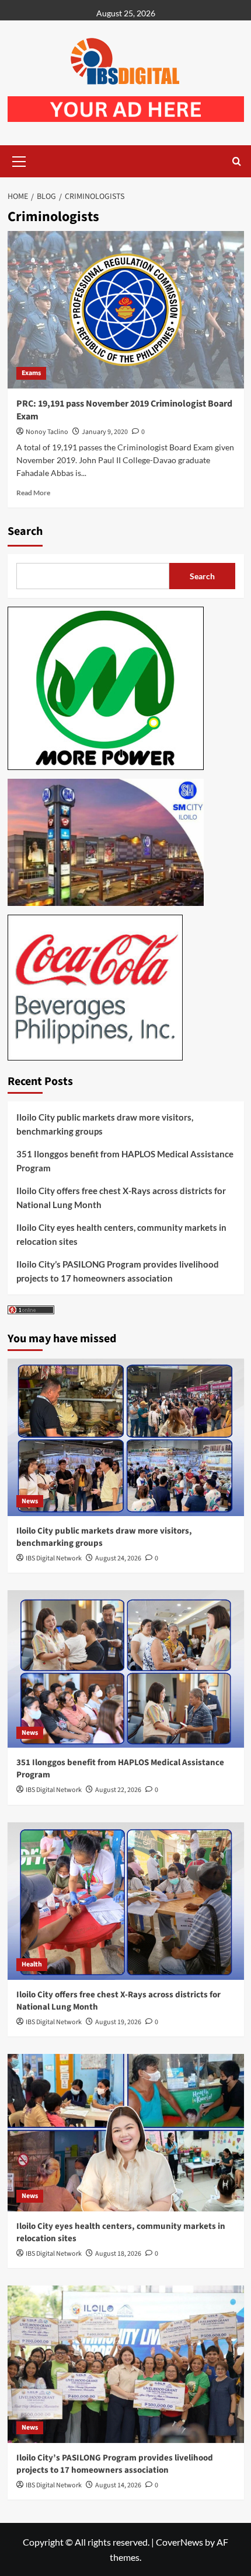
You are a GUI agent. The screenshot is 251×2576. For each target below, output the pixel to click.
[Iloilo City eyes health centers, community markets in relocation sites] (126, 2133)
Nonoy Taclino (47, 432)
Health (32, 1964)
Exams (31, 373)
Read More (33, 493)
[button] (19, 160)
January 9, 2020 (105, 432)
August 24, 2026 (118, 1558)
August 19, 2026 (118, 2022)
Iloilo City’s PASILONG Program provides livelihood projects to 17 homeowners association (118, 1271)
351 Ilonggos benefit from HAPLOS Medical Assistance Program (125, 1161)
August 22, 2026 (118, 1790)
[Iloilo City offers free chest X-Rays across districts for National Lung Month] (126, 1901)
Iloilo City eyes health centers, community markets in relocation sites (121, 1234)
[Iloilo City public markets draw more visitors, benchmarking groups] (126, 1437)
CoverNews (179, 2542)
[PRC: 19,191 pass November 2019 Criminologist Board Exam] (126, 310)
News (30, 1501)
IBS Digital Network (54, 1558)
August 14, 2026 (118, 2485)
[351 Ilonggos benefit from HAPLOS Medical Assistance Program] (126, 1669)
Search (25, 531)
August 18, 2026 (118, 2254)
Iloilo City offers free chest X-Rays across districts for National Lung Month (121, 1198)
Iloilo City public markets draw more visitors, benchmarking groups (105, 1124)
